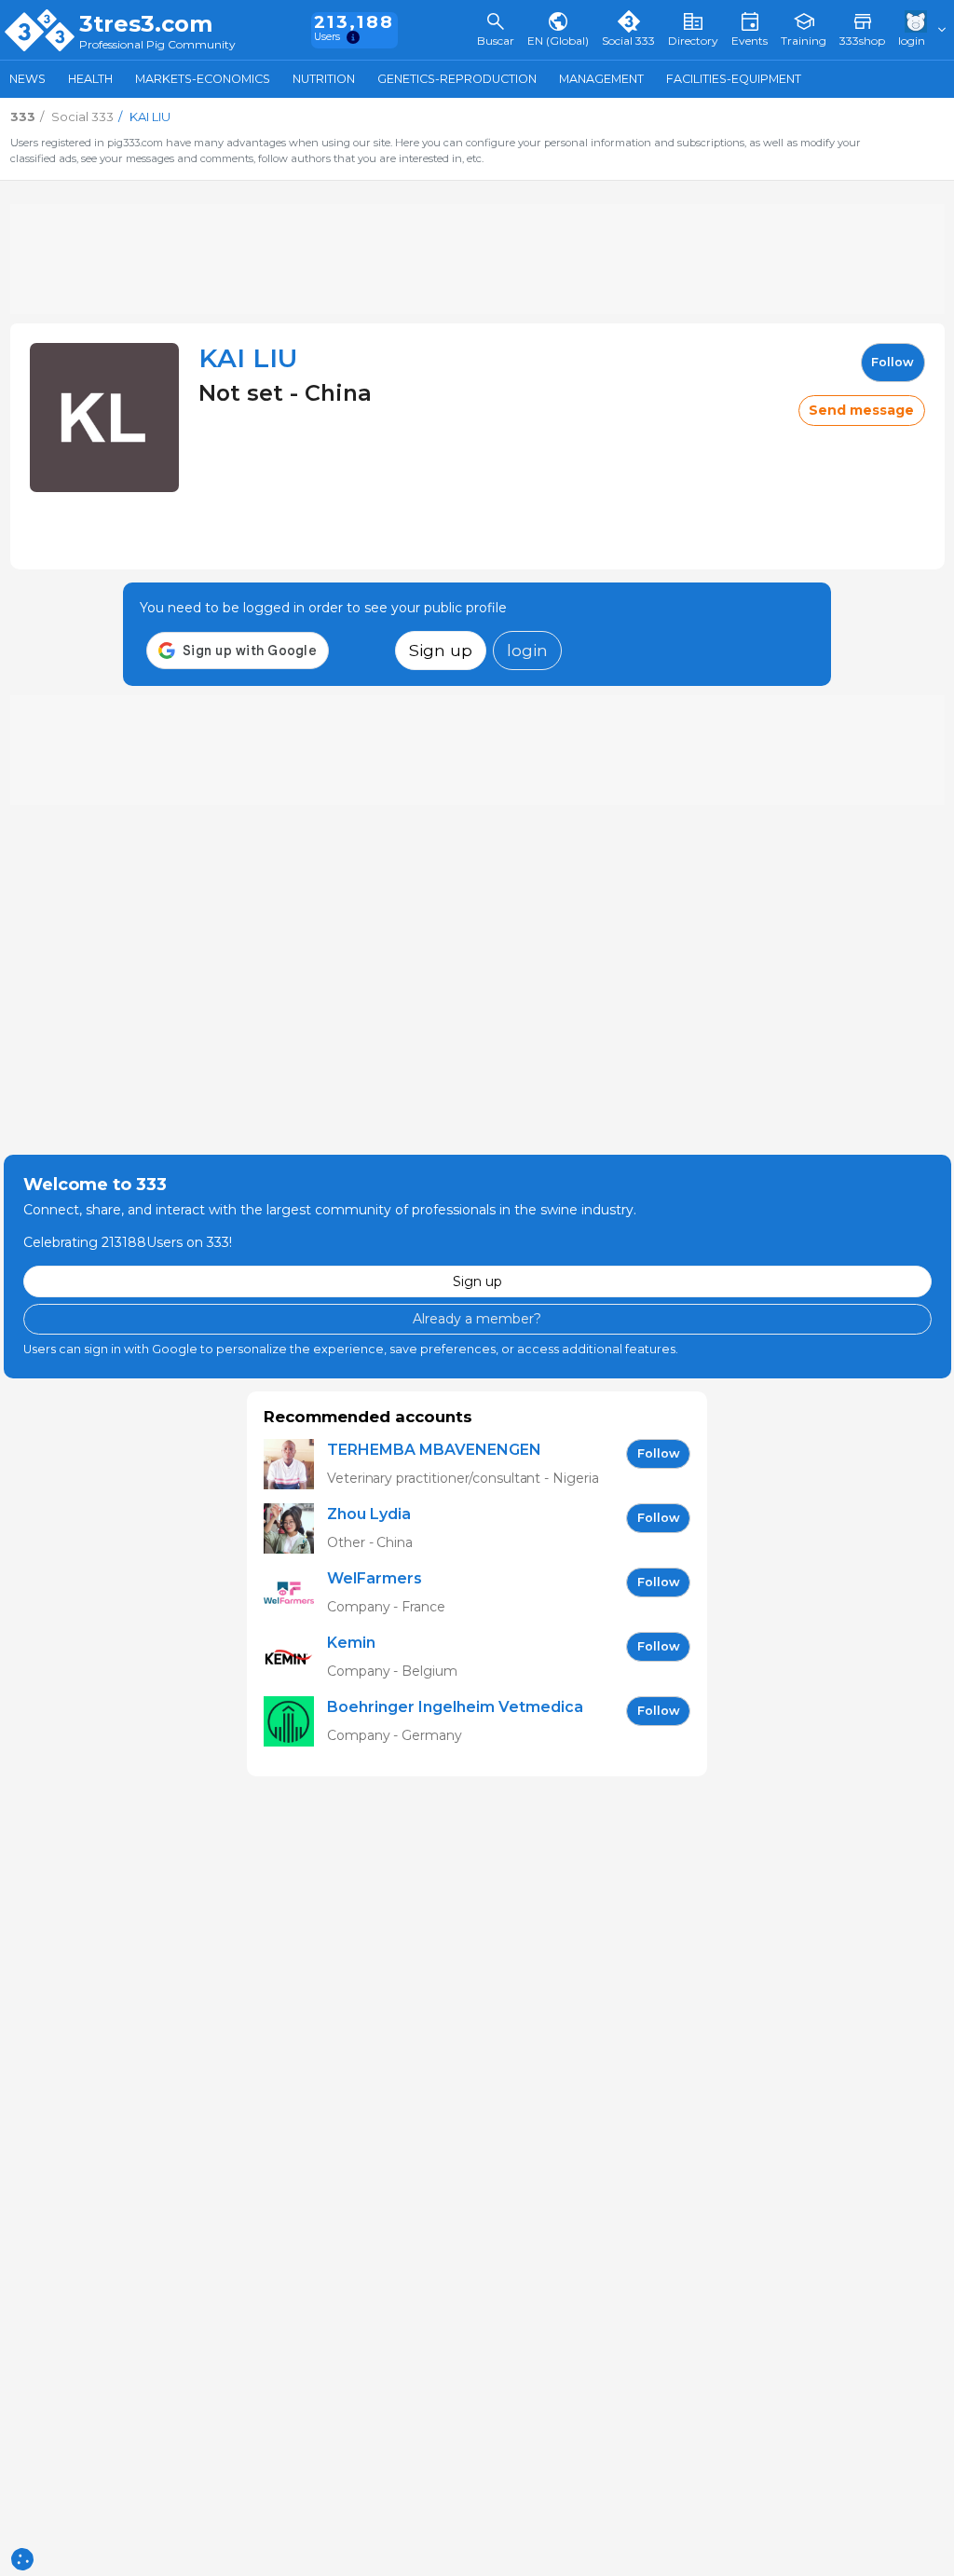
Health (90, 79)
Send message (861, 410)
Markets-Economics (203, 79)
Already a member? (477, 1319)
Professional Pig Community (157, 45)
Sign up (441, 650)
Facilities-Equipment (734, 79)
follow (893, 362)
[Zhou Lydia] (295, 1529)
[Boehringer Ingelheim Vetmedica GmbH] (295, 1722)
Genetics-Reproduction (457, 79)
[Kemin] (295, 1658)
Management (601, 79)
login (527, 650)
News (27, 79)
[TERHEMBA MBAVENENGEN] (295, 1465)
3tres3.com (146, 24)
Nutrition (324, 79)
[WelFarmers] (295, 1593)
